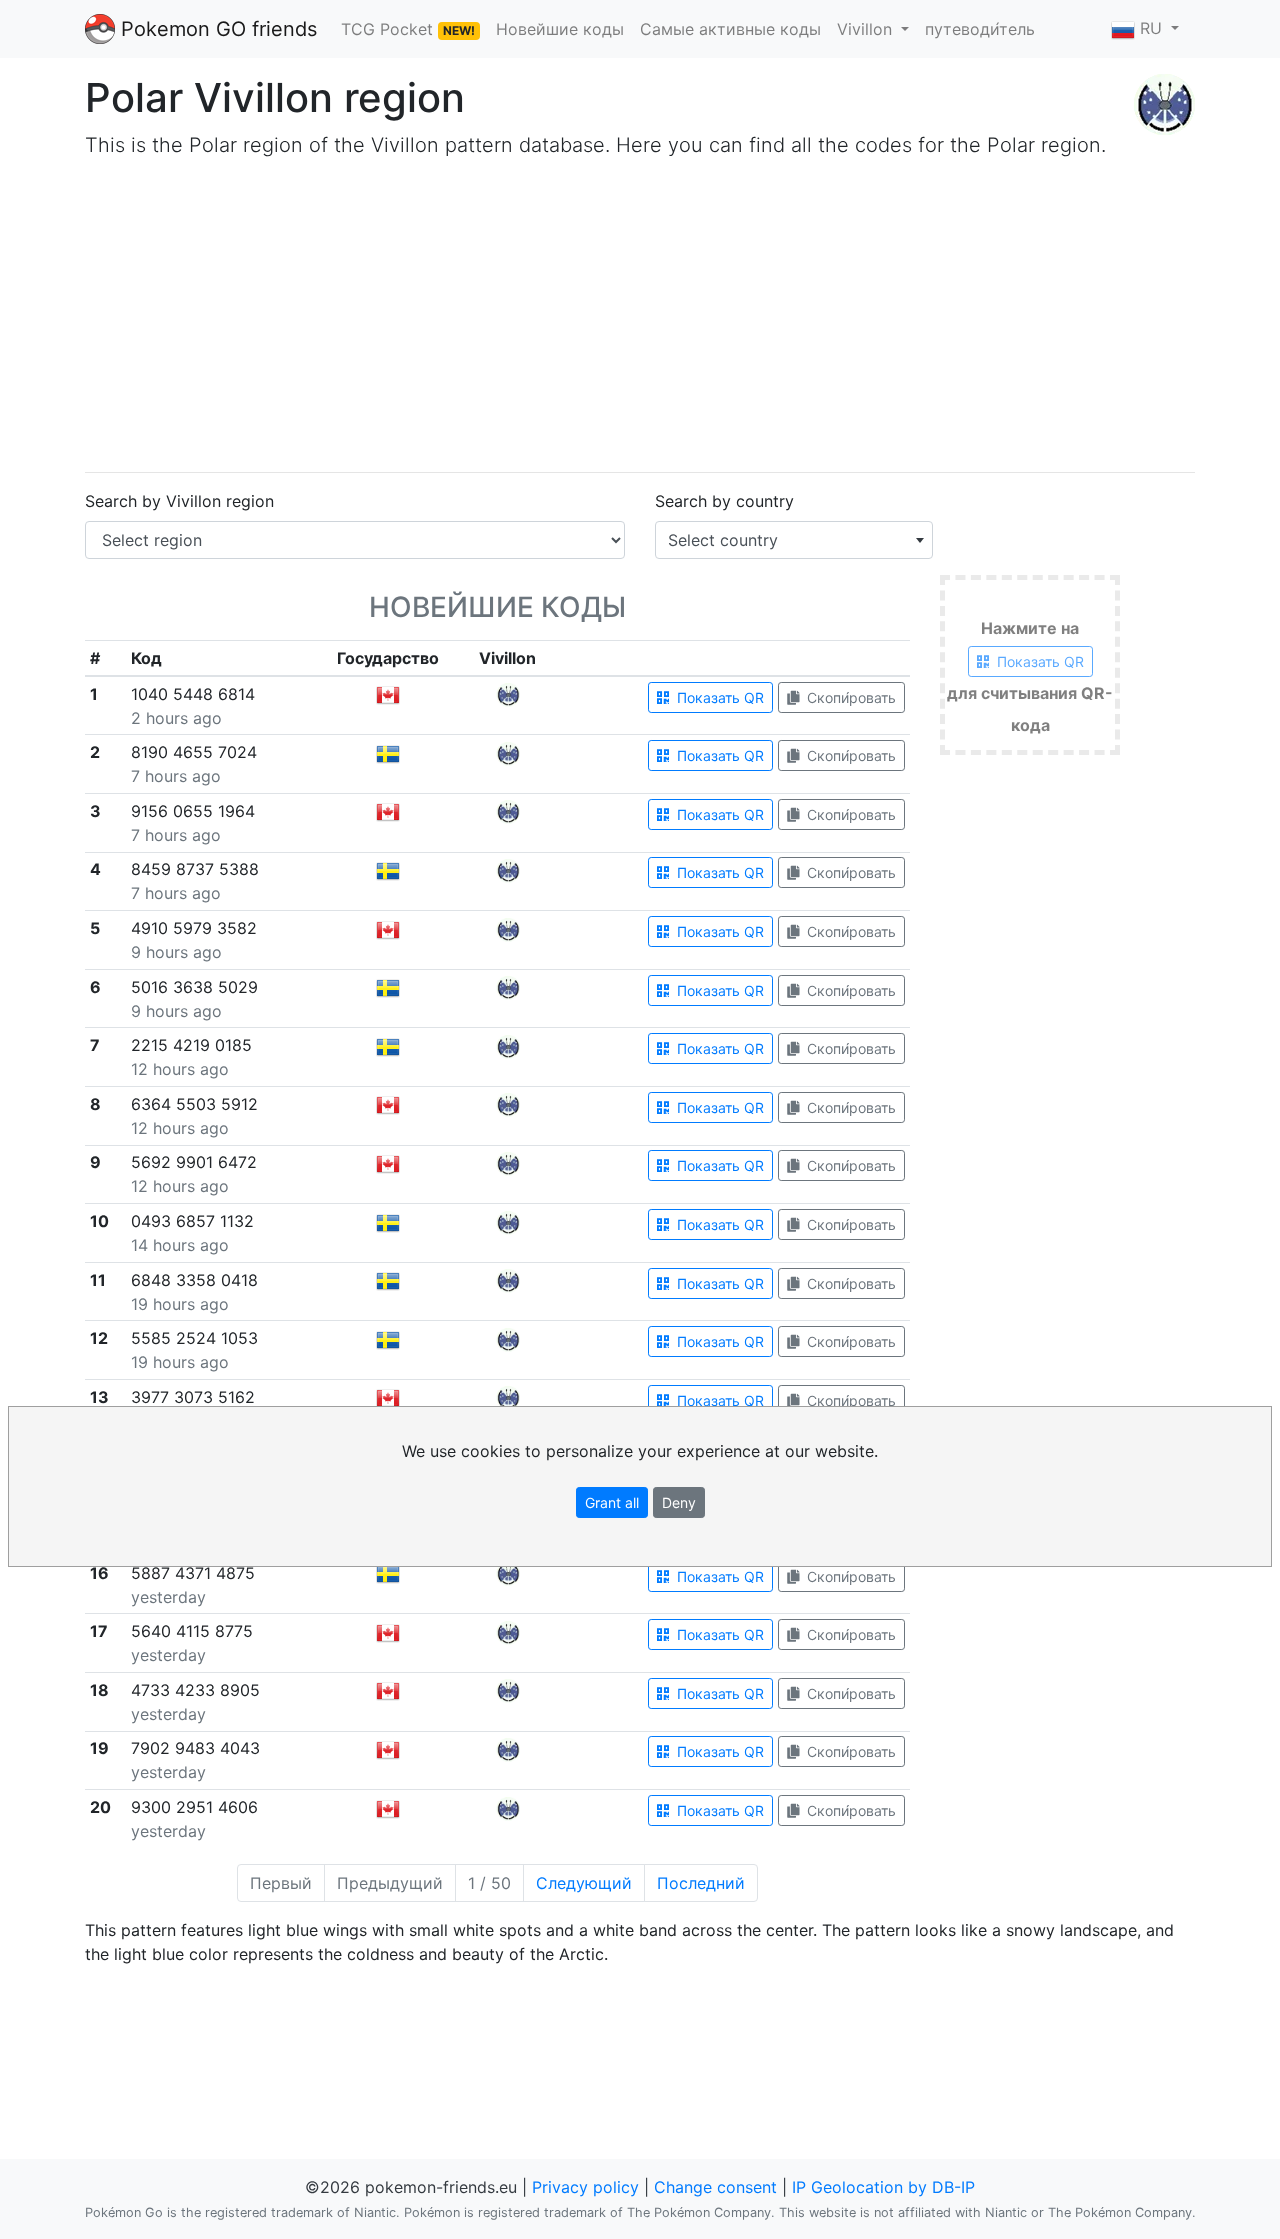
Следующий (584, 1883)
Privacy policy (585, 2187)
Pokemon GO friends (216, 29)
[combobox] (794, 540)
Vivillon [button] (867, 29)
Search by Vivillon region (179, 501)
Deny (679, 1502)
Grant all (612, 1502)
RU (1151, 28)
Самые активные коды (730, 29)
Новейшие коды (560, 29)
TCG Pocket (408, 29)
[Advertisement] (640, 316)
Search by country (724, 501)
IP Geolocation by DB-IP (883, 2187)
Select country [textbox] (723, 540)
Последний (701, 1883)
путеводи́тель (980, 29)
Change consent (715, 2187)
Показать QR (718, 697)
